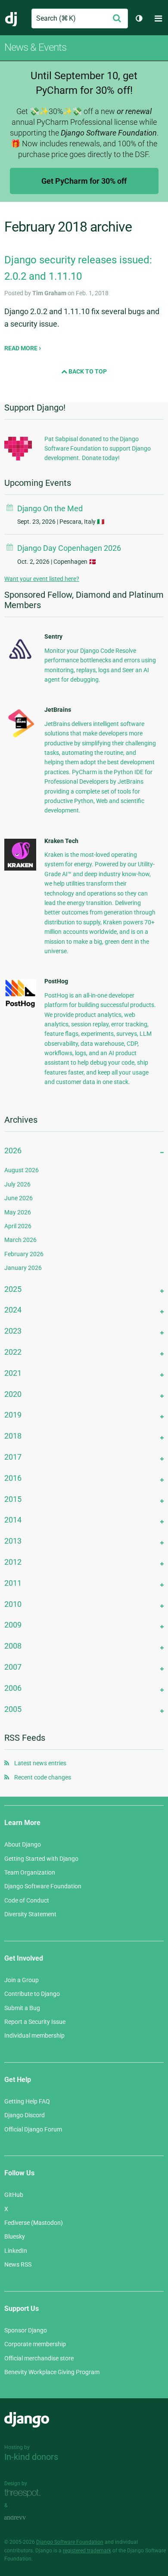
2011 (13, 1583)
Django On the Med (50, 508)
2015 (13, 1499)
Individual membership (34, 2035)
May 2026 (18, 1212)
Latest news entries (40, 1763)
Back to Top (87, 371)
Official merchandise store (39, 2358)
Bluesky (15, 2236)
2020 (13, 1394)
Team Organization (30, 1872)
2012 (13, 1562)
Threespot (25, 2493)
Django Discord (25, 2115)
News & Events (35, 47)
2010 (13, 1604)
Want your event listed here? (42, 579)
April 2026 (18, 1226)
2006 (13, 1688)
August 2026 (22, 1170)
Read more (22, 348)
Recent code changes (43, 1777)
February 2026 (24, 1254)
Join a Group (22, 1980)
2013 (13, 1541)
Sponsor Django (26, 2330)
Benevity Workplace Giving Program (52, 2372)
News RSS (18, 2264)
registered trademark (87, 2551)
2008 (13, 1646)
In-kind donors (31, 2457)
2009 (13, 1625)
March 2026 (20, 1240)
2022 (13, 1352)
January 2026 (23, 1268)
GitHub (14, 2195)
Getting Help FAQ (27, 2101)
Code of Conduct (27, 1900)
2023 (13, 1331)
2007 (13, 1667)
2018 (13, 1436)
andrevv (25, 2518)
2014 (13, 1520)
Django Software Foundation (43, 1886)
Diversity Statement (30, 1914)
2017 (13, 1457)
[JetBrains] (20, 737)
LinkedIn (16, 2251)
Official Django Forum (33, 2129)
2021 (13, 1373)
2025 (13, 1289)
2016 (13, 1478)
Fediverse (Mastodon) (34, 2223)
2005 (13, 1709)
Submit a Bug (22, 2008)
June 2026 (19, 1198)
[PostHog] (20, 1006)
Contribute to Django (32, 1994)
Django (11, 19)
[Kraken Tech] (20, 868)
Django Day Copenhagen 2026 (69, 548)
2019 (13, 1415)
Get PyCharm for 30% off (84, 181)
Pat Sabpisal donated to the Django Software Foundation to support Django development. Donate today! (98, 449)
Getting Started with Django (41, 1859)
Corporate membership (35, 2344)
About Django (23, 1844)
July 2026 (17, 1184)
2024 (13, 1310)
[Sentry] (20, 661)
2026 (13, 1151)
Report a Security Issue (35, 2022)
